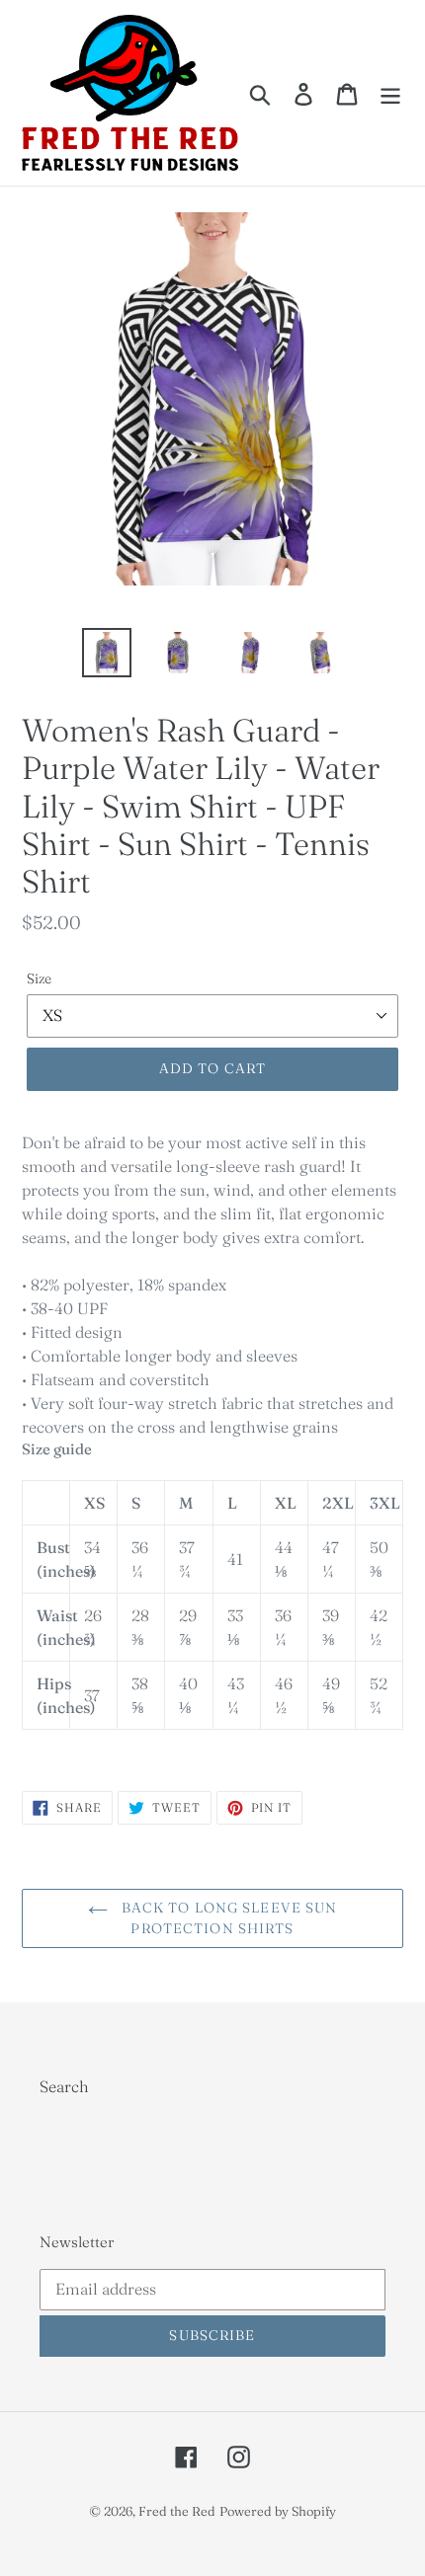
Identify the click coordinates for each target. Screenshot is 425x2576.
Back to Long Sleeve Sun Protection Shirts (228, 1918)
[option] (107, 653)
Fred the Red (177, 2511)
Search (64, 2086)
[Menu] (390, 93)
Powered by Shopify (278, 2511)
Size (39, 978)
